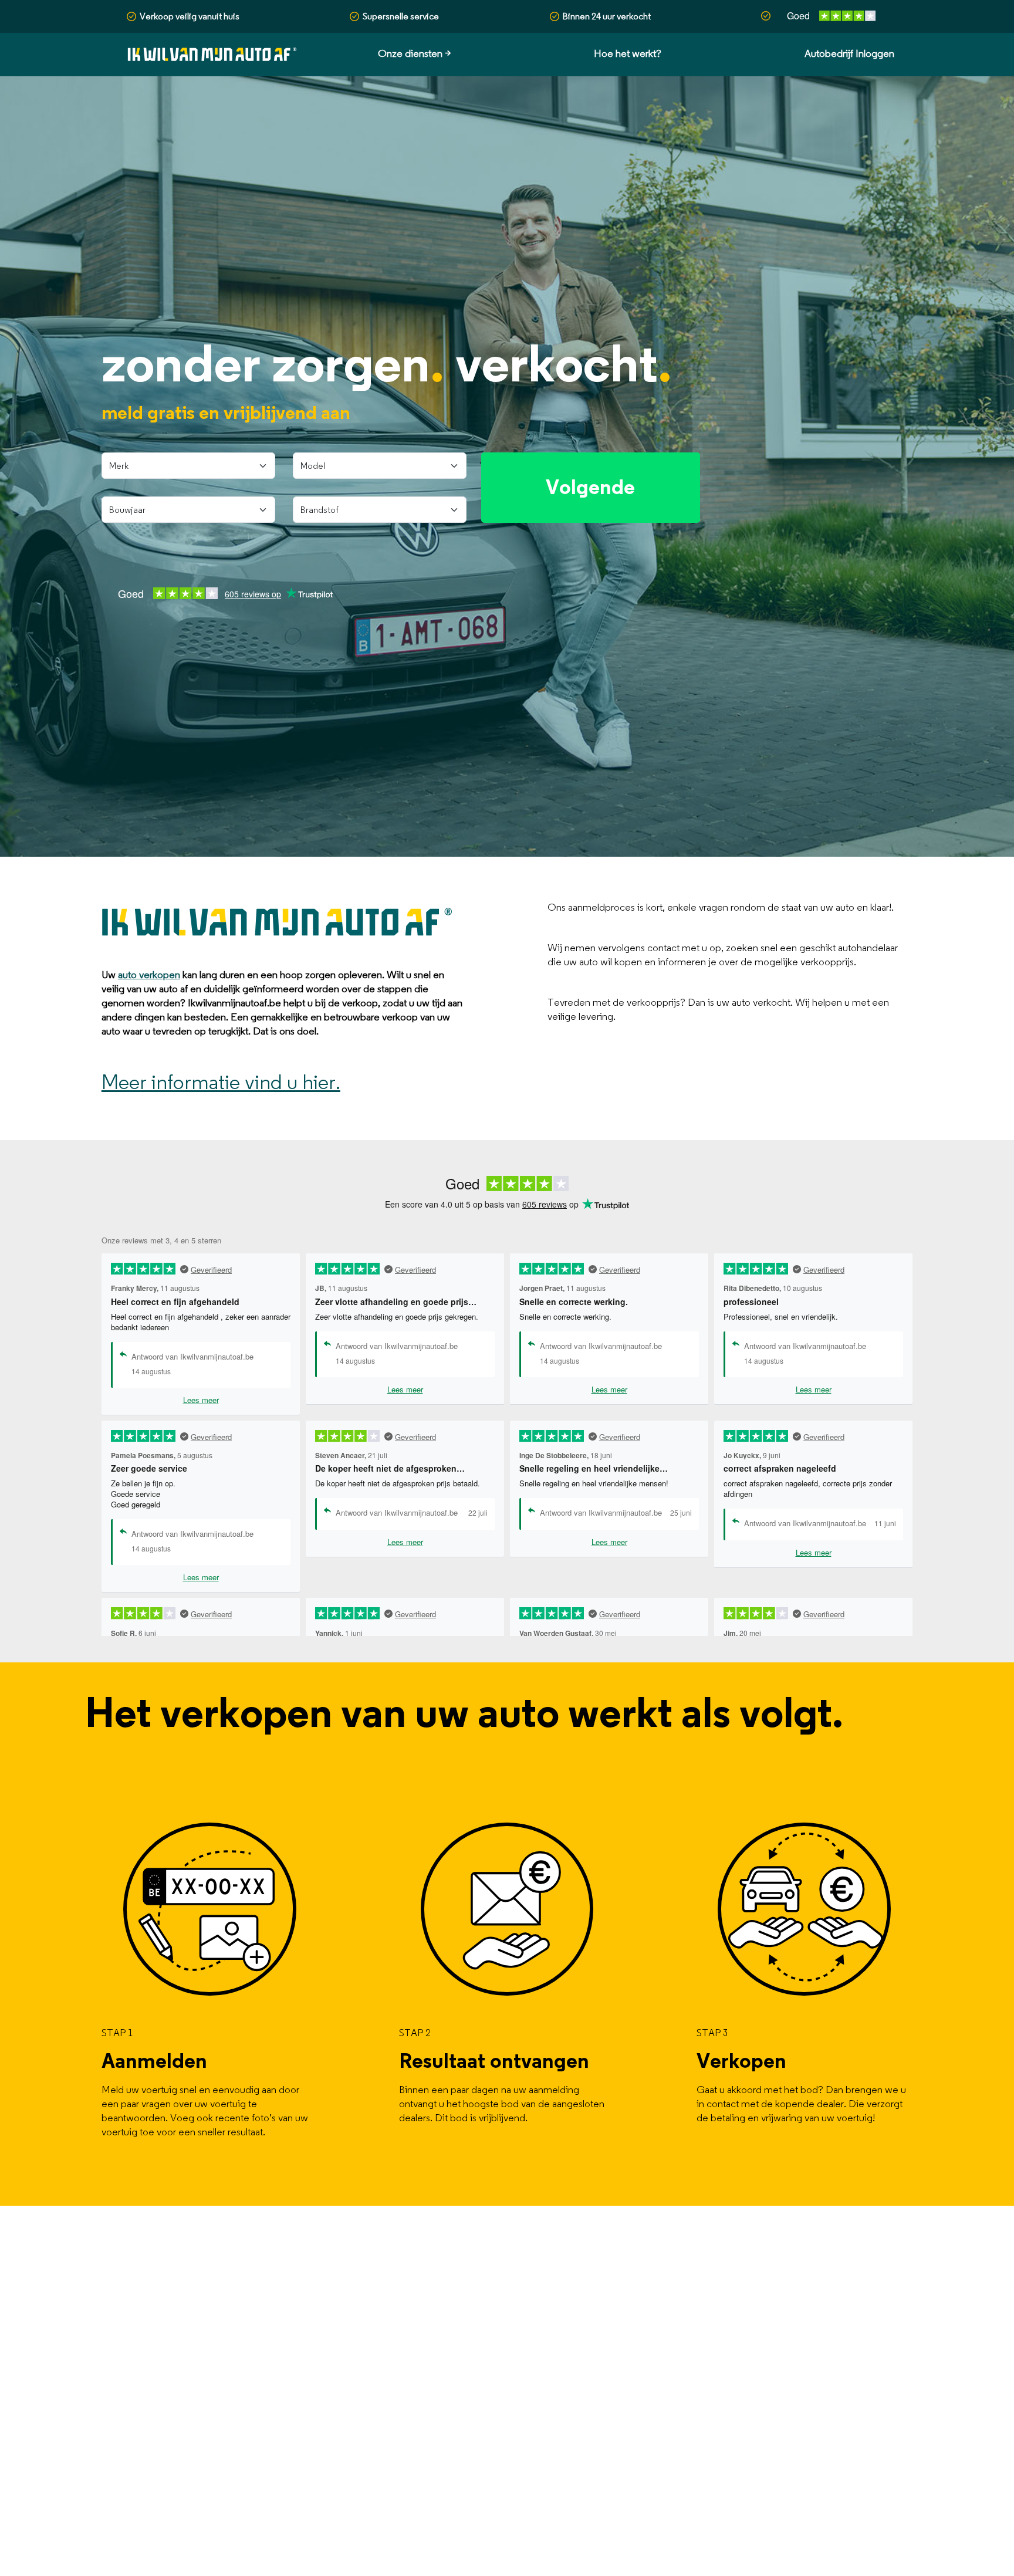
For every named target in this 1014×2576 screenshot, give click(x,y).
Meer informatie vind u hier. (221, 1083)
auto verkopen (149, 975)
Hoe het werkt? (628, 54)
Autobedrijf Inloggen (849, 54)
